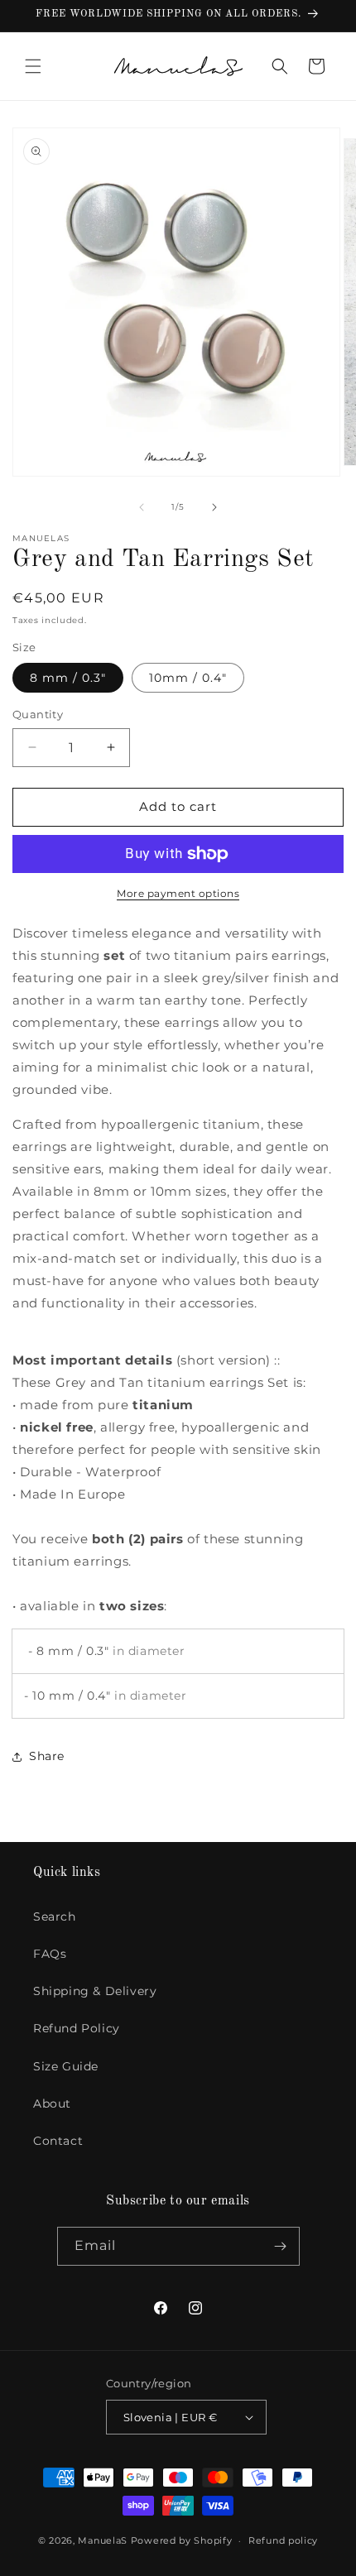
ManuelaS (103, 2540)
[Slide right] (214, 507)
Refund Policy (77, 2028)
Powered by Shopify (182, 2540)
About (52, 2103)
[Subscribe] (281, 2246)
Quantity (38, 714)
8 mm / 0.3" (68, 678)
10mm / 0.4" (188, 678)
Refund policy (283, 2540)
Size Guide (66, 2066)
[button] (33, 66)
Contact (58, 2141)
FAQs (50, 1954)
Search (55, 1916)
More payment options (178, 893)
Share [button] (47, 1756)
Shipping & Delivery (95, 1991)
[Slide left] (142, 507)
